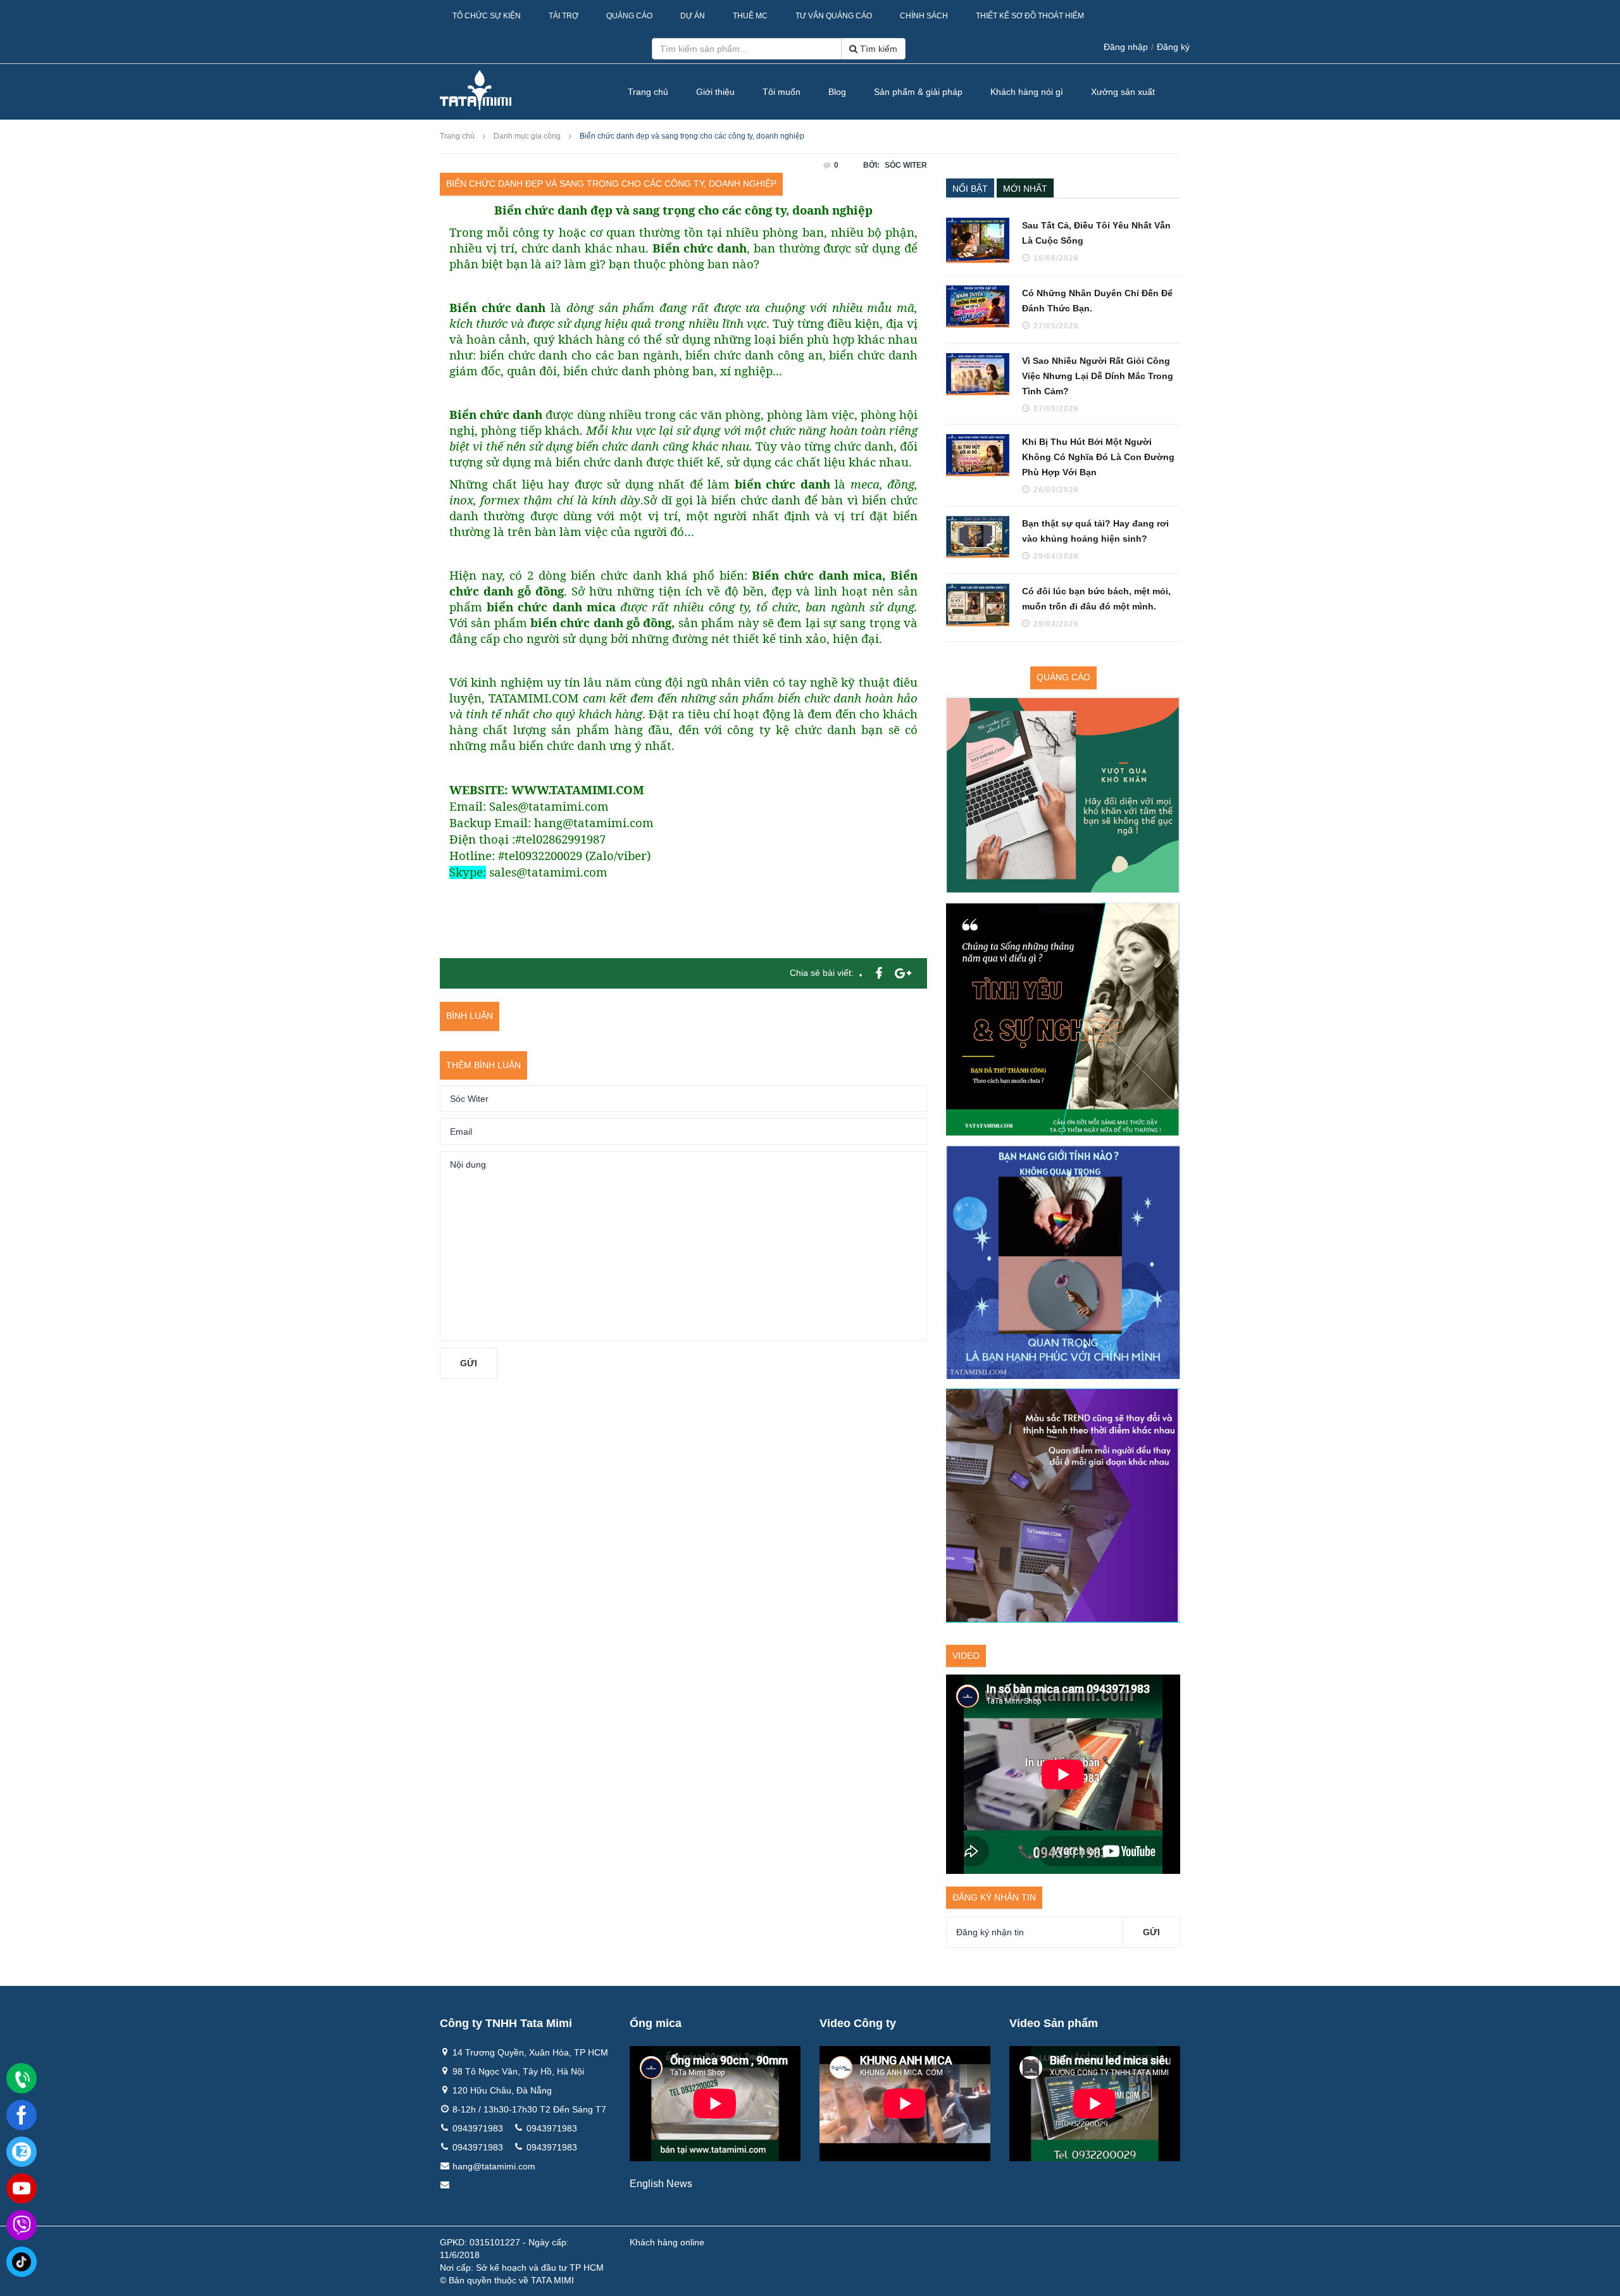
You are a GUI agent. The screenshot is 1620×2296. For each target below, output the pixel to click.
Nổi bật (970, 189)
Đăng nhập (1126, 47)
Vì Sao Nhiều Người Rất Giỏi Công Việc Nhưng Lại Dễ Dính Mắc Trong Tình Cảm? (1098, 376)
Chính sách (924, 16)
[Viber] (22, 2225)
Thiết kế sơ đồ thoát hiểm (1030, 16)
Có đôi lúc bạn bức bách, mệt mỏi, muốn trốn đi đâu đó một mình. (1096, 599)
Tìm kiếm (877, 49)
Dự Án (693, 16)
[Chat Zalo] (22, 2152)
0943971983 (478, 2128)
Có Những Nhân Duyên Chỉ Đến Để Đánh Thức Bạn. (1097, 301)
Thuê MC (750, 16)
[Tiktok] (22, 2262)
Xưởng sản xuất (1123, 92)
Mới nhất (1025, 189)
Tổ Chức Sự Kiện (487, 16)
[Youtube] (22, 2188)
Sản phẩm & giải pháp (918, 92)
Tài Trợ (564, 16)
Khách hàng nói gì (1027, 92)
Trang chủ (648, 92)
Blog (837, 92)
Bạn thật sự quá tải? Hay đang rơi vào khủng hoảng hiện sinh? (1095, 531)
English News (661, 2184)
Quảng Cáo (629, 16)
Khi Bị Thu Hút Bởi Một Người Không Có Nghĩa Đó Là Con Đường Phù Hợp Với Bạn (1098, 457)
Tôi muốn (782, 92)
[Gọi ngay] (22, 2079)
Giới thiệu (715, 92)
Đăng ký (1173, 47)
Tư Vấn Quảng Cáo (834, 16)
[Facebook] (22, 2115)
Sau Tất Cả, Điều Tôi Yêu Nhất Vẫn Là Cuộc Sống (1096, 233)
